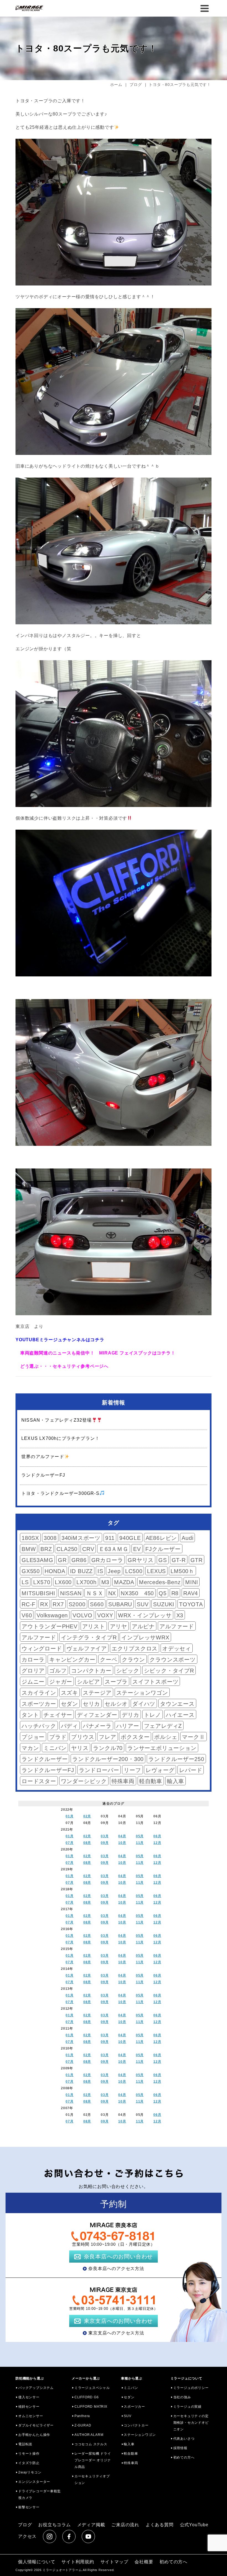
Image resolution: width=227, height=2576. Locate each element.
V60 (27, 1615)
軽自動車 (151, 1781)
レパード (191, 1770)
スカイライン (39, 1693)
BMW (29, 1549)
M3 (105, 1582)
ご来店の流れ (125, 2525)
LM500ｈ (182, 1571)
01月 (69, 1816)
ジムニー (33, 1682)
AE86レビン (161, 1538)
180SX (30, 1538)
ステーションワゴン (142, 1693)
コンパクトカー (91, 1671)
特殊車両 (123, 1781)
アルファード (177, 1626)
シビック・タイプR (169, 1671)
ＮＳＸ (95, 1593)
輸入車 (176, 1781)
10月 (122, 1843)
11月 (140, 1843)
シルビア (88, 1682)
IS (100, 1571)
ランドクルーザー (45, 1759)
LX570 (42, 1582)
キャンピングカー (72, 1660)
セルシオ (116, 1704)
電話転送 (25, 2444)
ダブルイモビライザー (36, 2425)
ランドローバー (99, 1770)
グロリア (33, 1671)
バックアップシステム (36, 2388)
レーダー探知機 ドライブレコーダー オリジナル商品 (93, 2460)
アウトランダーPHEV (50, 1626)
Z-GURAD (83, 2425)
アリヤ (118, 1626)
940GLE (130, 1538)
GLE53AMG (37, 1560)
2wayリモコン (30, 2472)
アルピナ (143, 1626)
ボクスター (135, 1737)
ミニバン (55, 1748)
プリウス (83, 1737)
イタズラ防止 (29, 2463)
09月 (105, 1843)
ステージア (97, 1693)
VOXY (105, 1615)
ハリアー (128, 1726)
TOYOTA (191, 1604)
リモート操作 (29, 2454)
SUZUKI (164, 1604)
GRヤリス (141, 1560)
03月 (105, 1836)
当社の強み (182, 2397)
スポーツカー (39, 1704)
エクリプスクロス (135, 1649)
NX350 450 (137, 1593)
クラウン (133, 1660)
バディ (69, 1726)
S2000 (77, 1604)
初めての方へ (184, 2457)
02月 (87, 1816)
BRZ (46, 1549)
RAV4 (191, 1593)
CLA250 (67, 1549)
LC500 (134, 1571)
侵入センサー (29, 2397)
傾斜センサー (29, 2407)
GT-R (179, 1560)
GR (62, 1560)
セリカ (91, 1704)
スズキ (69, 1693)
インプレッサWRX (145, 1637)
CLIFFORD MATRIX (91, 2407)
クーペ (109, 1660)
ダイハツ (144, 1704)
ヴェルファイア (87, 1649)
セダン (69, 1704)
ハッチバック (39, 1726)
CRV (88, 1549)
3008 (50, 1538)
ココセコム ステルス (91, 2444)
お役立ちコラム (55, 2525)
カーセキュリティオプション (92, 2480)
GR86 (79, 1560)
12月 (157, 1843)
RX (44, 1604)
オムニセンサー (31, 2416)
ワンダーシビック (84, 1781)
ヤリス (80, 1748)
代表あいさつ (184, 2439)
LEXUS (156, 1571)
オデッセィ (177, 1649)
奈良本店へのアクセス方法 (116, 2269)
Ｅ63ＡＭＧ (114, 1549)
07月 (69, 1843)
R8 (175, 1593)
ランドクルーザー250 (176, 1759)
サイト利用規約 (78, 2562)
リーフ (132, 1770)
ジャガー (61, 1682)
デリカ (130, 1715)
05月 (140, 1836)
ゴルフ (58, 1671)
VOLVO (82, 1615)
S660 (97, 1604)
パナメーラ (97, 1726)
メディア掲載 (91, 2525)
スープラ (116, 1682)
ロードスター (39, 1781)
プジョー (33, 1737)
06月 (157, 1836)
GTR (197, 1560)
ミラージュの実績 (187, 2407)
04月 (122, 1836)
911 (110, 1538)
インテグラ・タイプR (89, 1637)
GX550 (31, 1571)
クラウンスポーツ (172, 1660)
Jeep (114, 1571)
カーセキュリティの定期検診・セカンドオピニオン (191, 2423)
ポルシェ (166, 1737)
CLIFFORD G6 (87, 2397)
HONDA (55, 1571)
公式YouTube (194, 2525)
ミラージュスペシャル (92, 2388)
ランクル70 (108, 1748)
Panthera (82, 2416)
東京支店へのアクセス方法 (116, 2333)
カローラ (33, 1660)
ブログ (25, 2525)
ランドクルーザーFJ (48, 1770)
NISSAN (71, 1593)
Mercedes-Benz (160, 1582)
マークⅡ (193, 1737)
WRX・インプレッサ (145, 1615)
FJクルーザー (163, 1549)
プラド (58, 1737)
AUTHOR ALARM (89, 2435)
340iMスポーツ (81, 1538)
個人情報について (37, 2562)
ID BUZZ (82, 1571)
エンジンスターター (34, 2482)
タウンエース (177, 1704)
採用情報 (180, 2448)
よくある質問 (160, 2525)
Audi (187, 1538)
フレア (107, 1737)
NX (112, 1593)
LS (25, 1582)
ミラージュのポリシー (191, 2388)
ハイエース (180, 1715)
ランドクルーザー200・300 (108, 1759)
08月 (87, 1843)
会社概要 (144, 2562)
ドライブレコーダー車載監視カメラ (40, 2494)
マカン (30, 1748)
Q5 (163, 1593)
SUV (143, 1604)
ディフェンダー (97, 1715)
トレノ (153, 1715)
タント (30, 1715)
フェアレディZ (163, 1726)
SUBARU (120, 1604)
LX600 (63, 1582)
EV (137, 1549)
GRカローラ (107, 1560)
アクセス (27, 2536)
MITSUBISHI (38, 1593)
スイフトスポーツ (155, 1682)
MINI (192, 1582)
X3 (180, 1615)
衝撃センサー (29, 2507)
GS (163, 1560)
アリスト (94, 1626)
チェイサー (58, 1715)
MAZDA (124, 1582)
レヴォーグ (160, 1770)
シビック (128, 1671)
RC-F (29, 1604)
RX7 (58, 1604)
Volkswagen (52, 1615)
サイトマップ (114, 2562)
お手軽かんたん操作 (34, 2435)
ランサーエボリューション (162, 1748)
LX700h (87, 1582)
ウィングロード (42, 1649)
